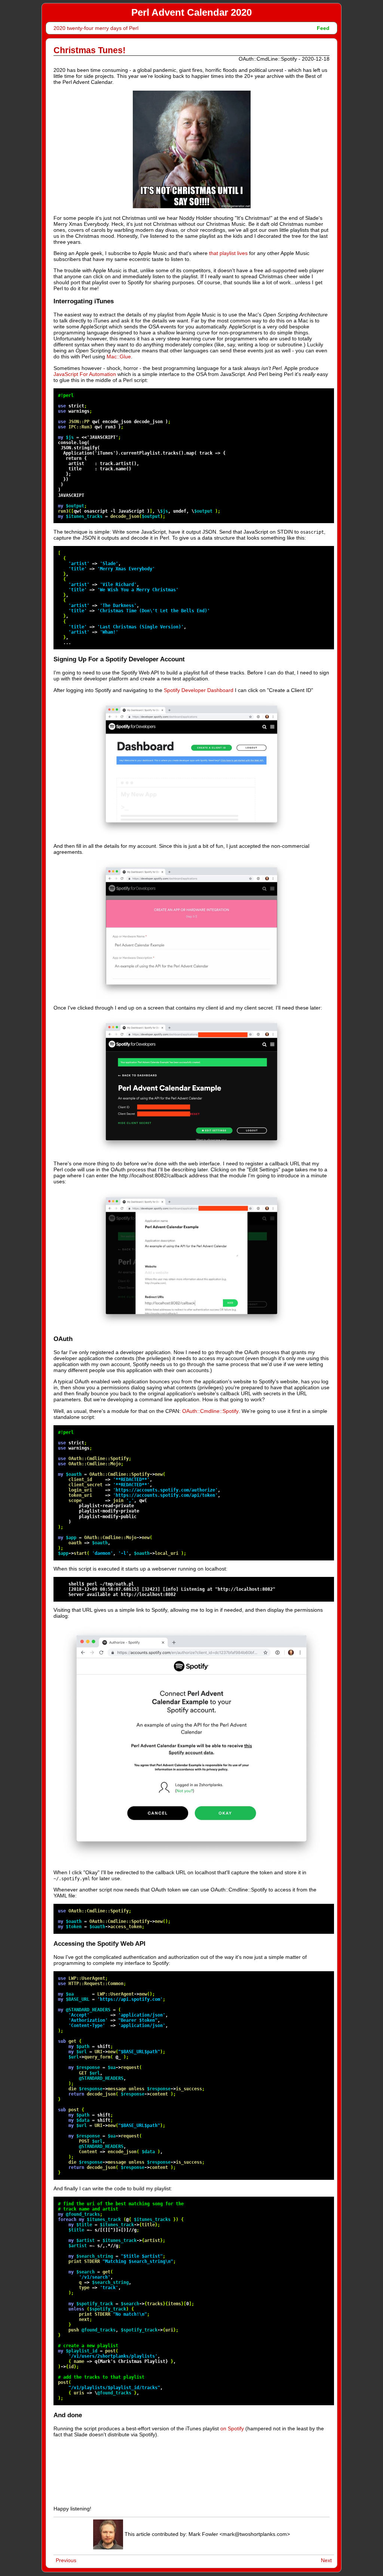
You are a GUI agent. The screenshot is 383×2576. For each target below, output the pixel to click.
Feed (323, 28)
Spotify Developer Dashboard (199, 690)
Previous (66, 2560)
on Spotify (232, 2428)
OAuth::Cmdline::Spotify (210, 1411)
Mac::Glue (119, 356)
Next (326, 2560)
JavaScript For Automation (85, 374)
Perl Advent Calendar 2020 (191, 12)
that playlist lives (228, 253)
